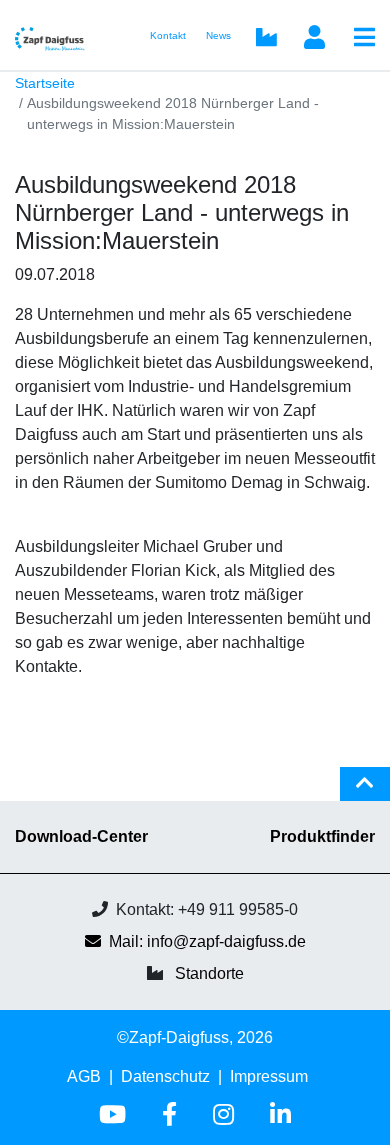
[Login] (314, 39)
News (218, 35)
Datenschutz (165, 1076)
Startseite (45, 83)
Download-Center (81, 836)
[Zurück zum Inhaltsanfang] (365, 792)
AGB (84, 1076)
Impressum (269, 1076)
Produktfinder (322, 836)
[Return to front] (56, 35)
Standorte (209, 973)
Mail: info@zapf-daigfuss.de (207, 941)
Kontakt (168, 35)
